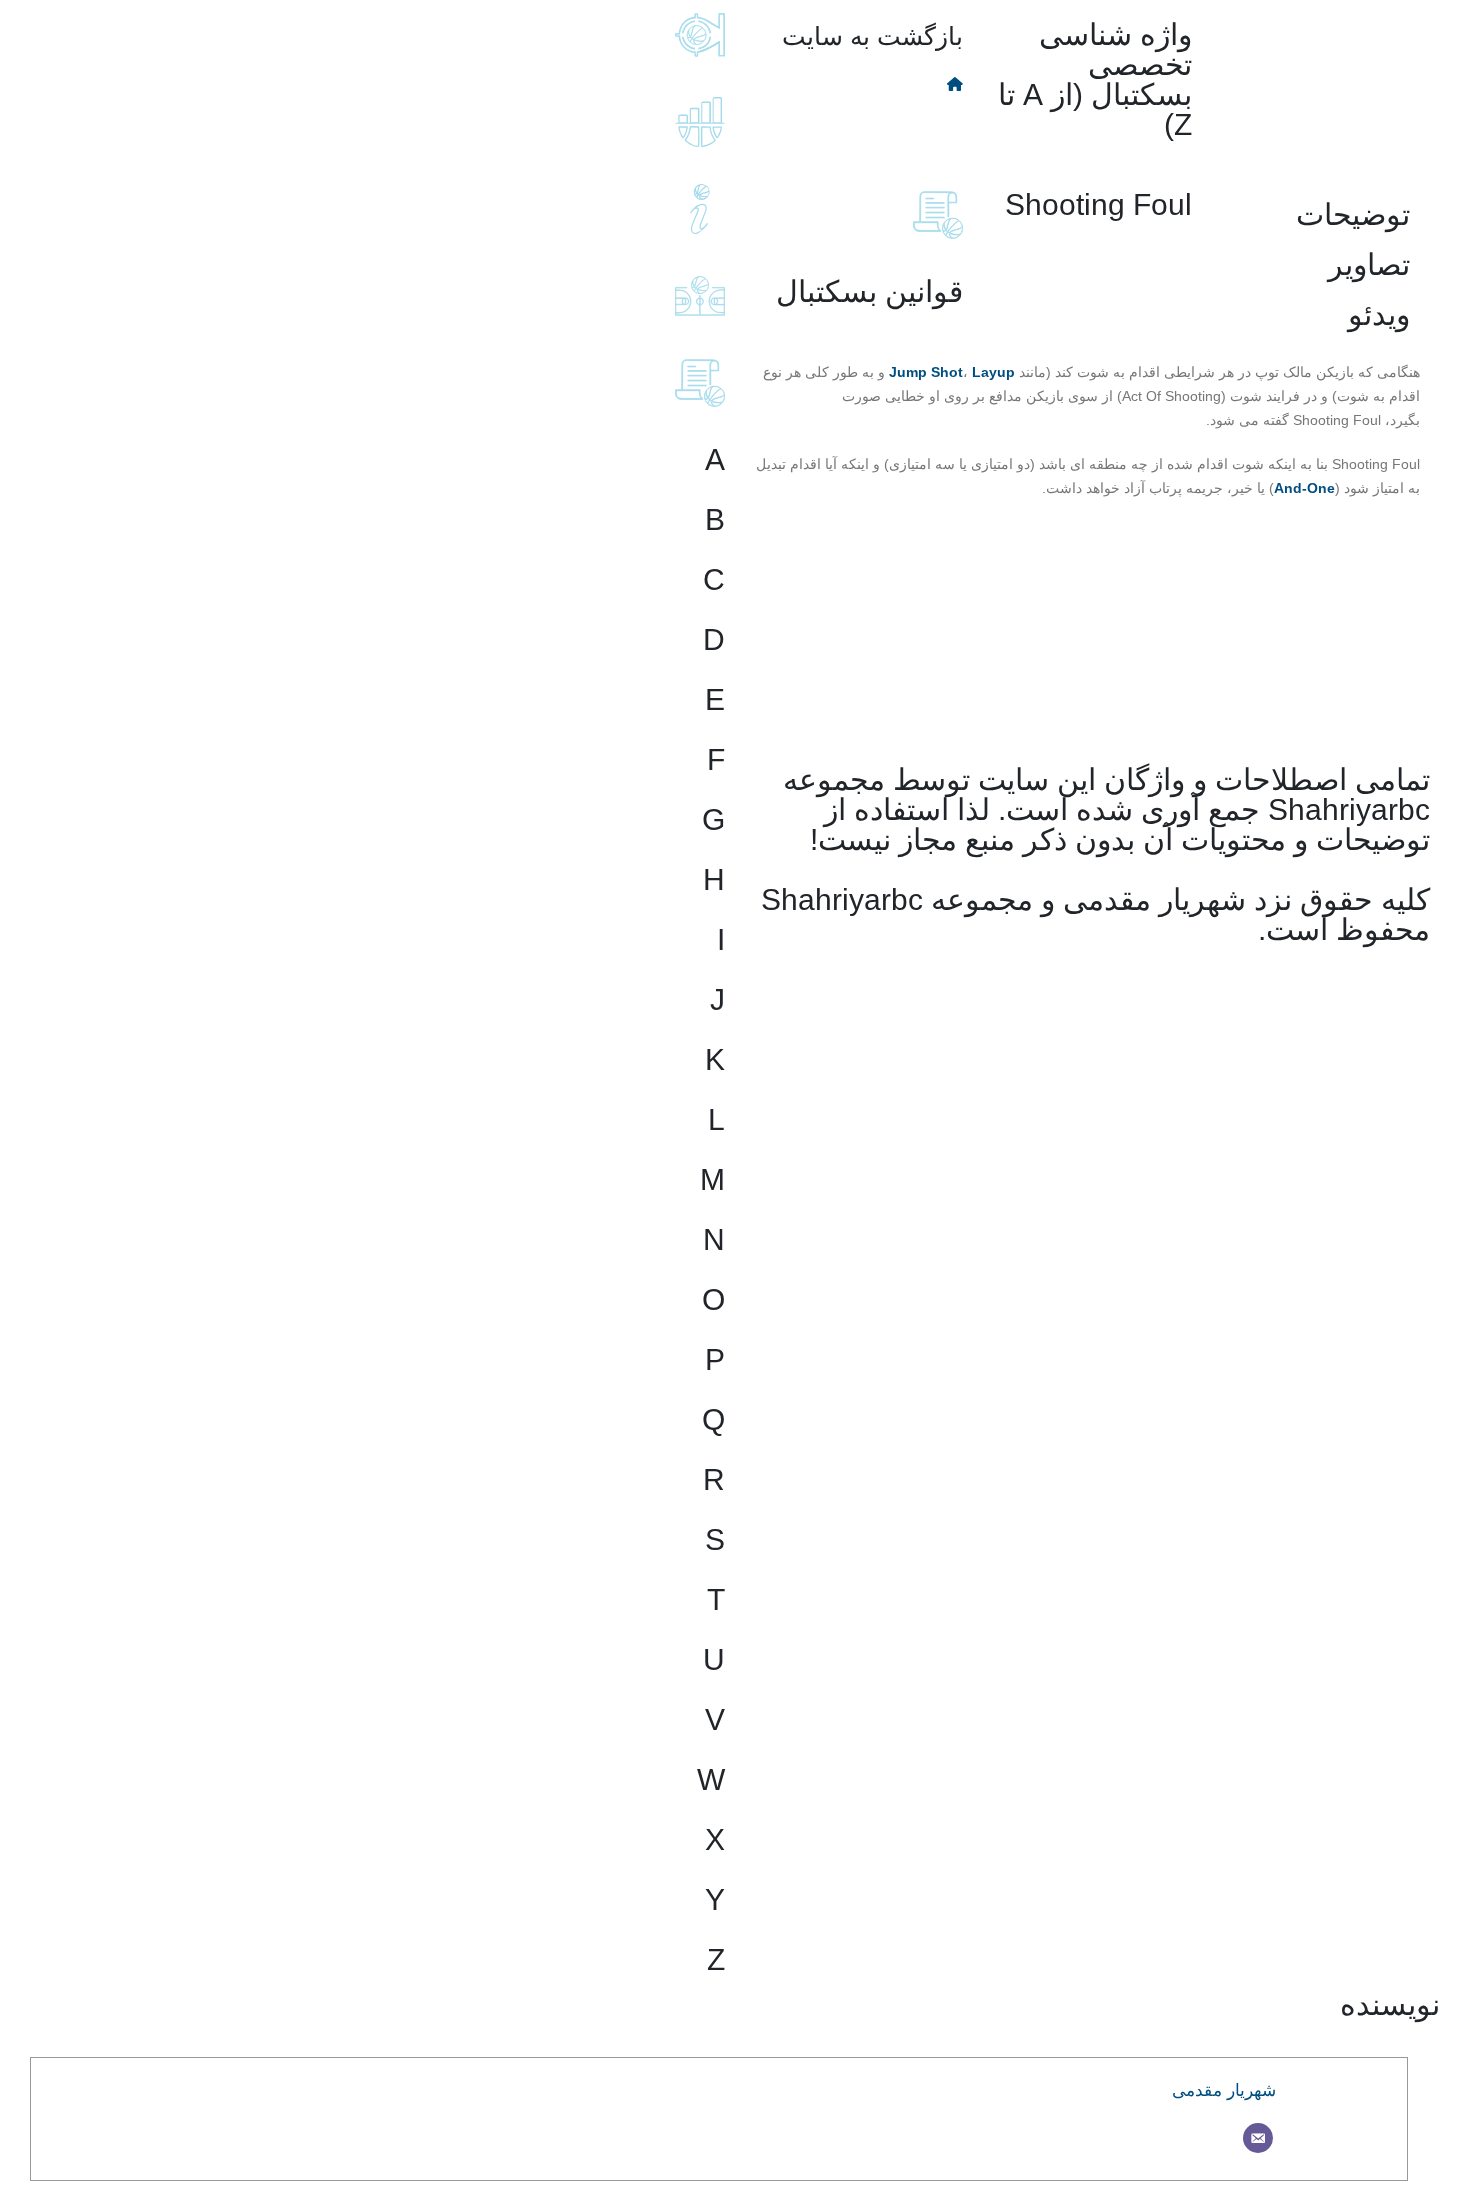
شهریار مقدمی (1224, 2090)
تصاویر (1369, 264)
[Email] (1258, 2138)
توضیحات (1353, 214)
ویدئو (1379, 314)
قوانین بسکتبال (869, 291)
